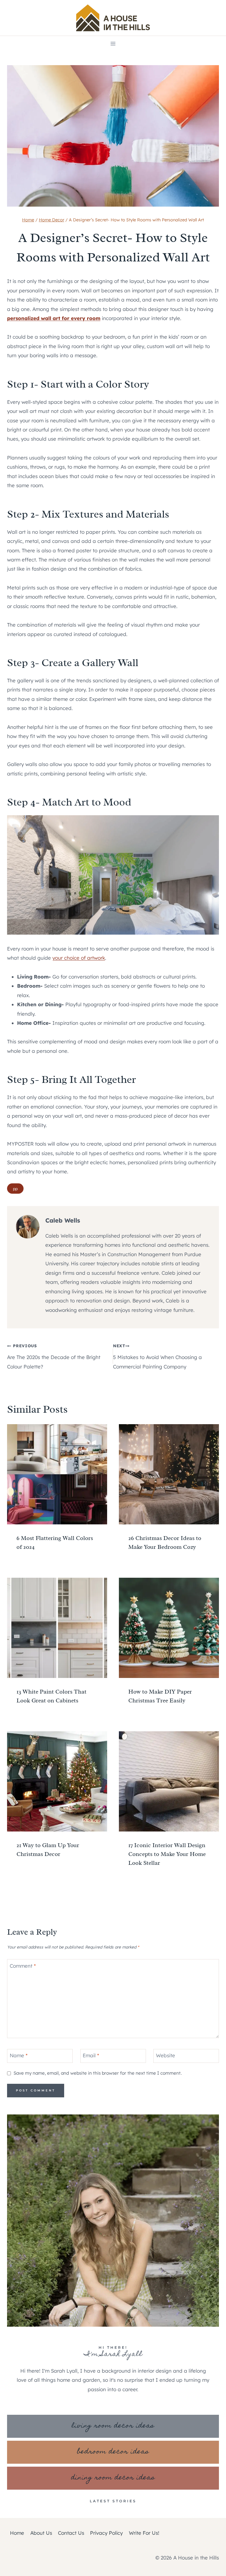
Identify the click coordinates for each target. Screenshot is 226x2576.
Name (19, 2055)
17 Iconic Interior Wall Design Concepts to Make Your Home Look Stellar (167, 1854)
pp (15, 1189)
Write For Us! (144, 2533)
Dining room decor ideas (113, 2478)
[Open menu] (113, 43)
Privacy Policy (106, 2533)
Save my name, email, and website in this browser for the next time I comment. (98, 2073)
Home (17, 2533)
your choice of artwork (79, 958)
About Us (41, 2533)
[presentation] (57, 1474)
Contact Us (71, 2533)
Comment (23, 1965)
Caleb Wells (63, 1220)
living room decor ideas (113, 2426)
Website (166, 2055)
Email (91, 2055)
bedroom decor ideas (113, 2452)
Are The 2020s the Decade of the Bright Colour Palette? (54, 1356)
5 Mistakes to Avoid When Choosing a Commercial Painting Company (157, 1356)
